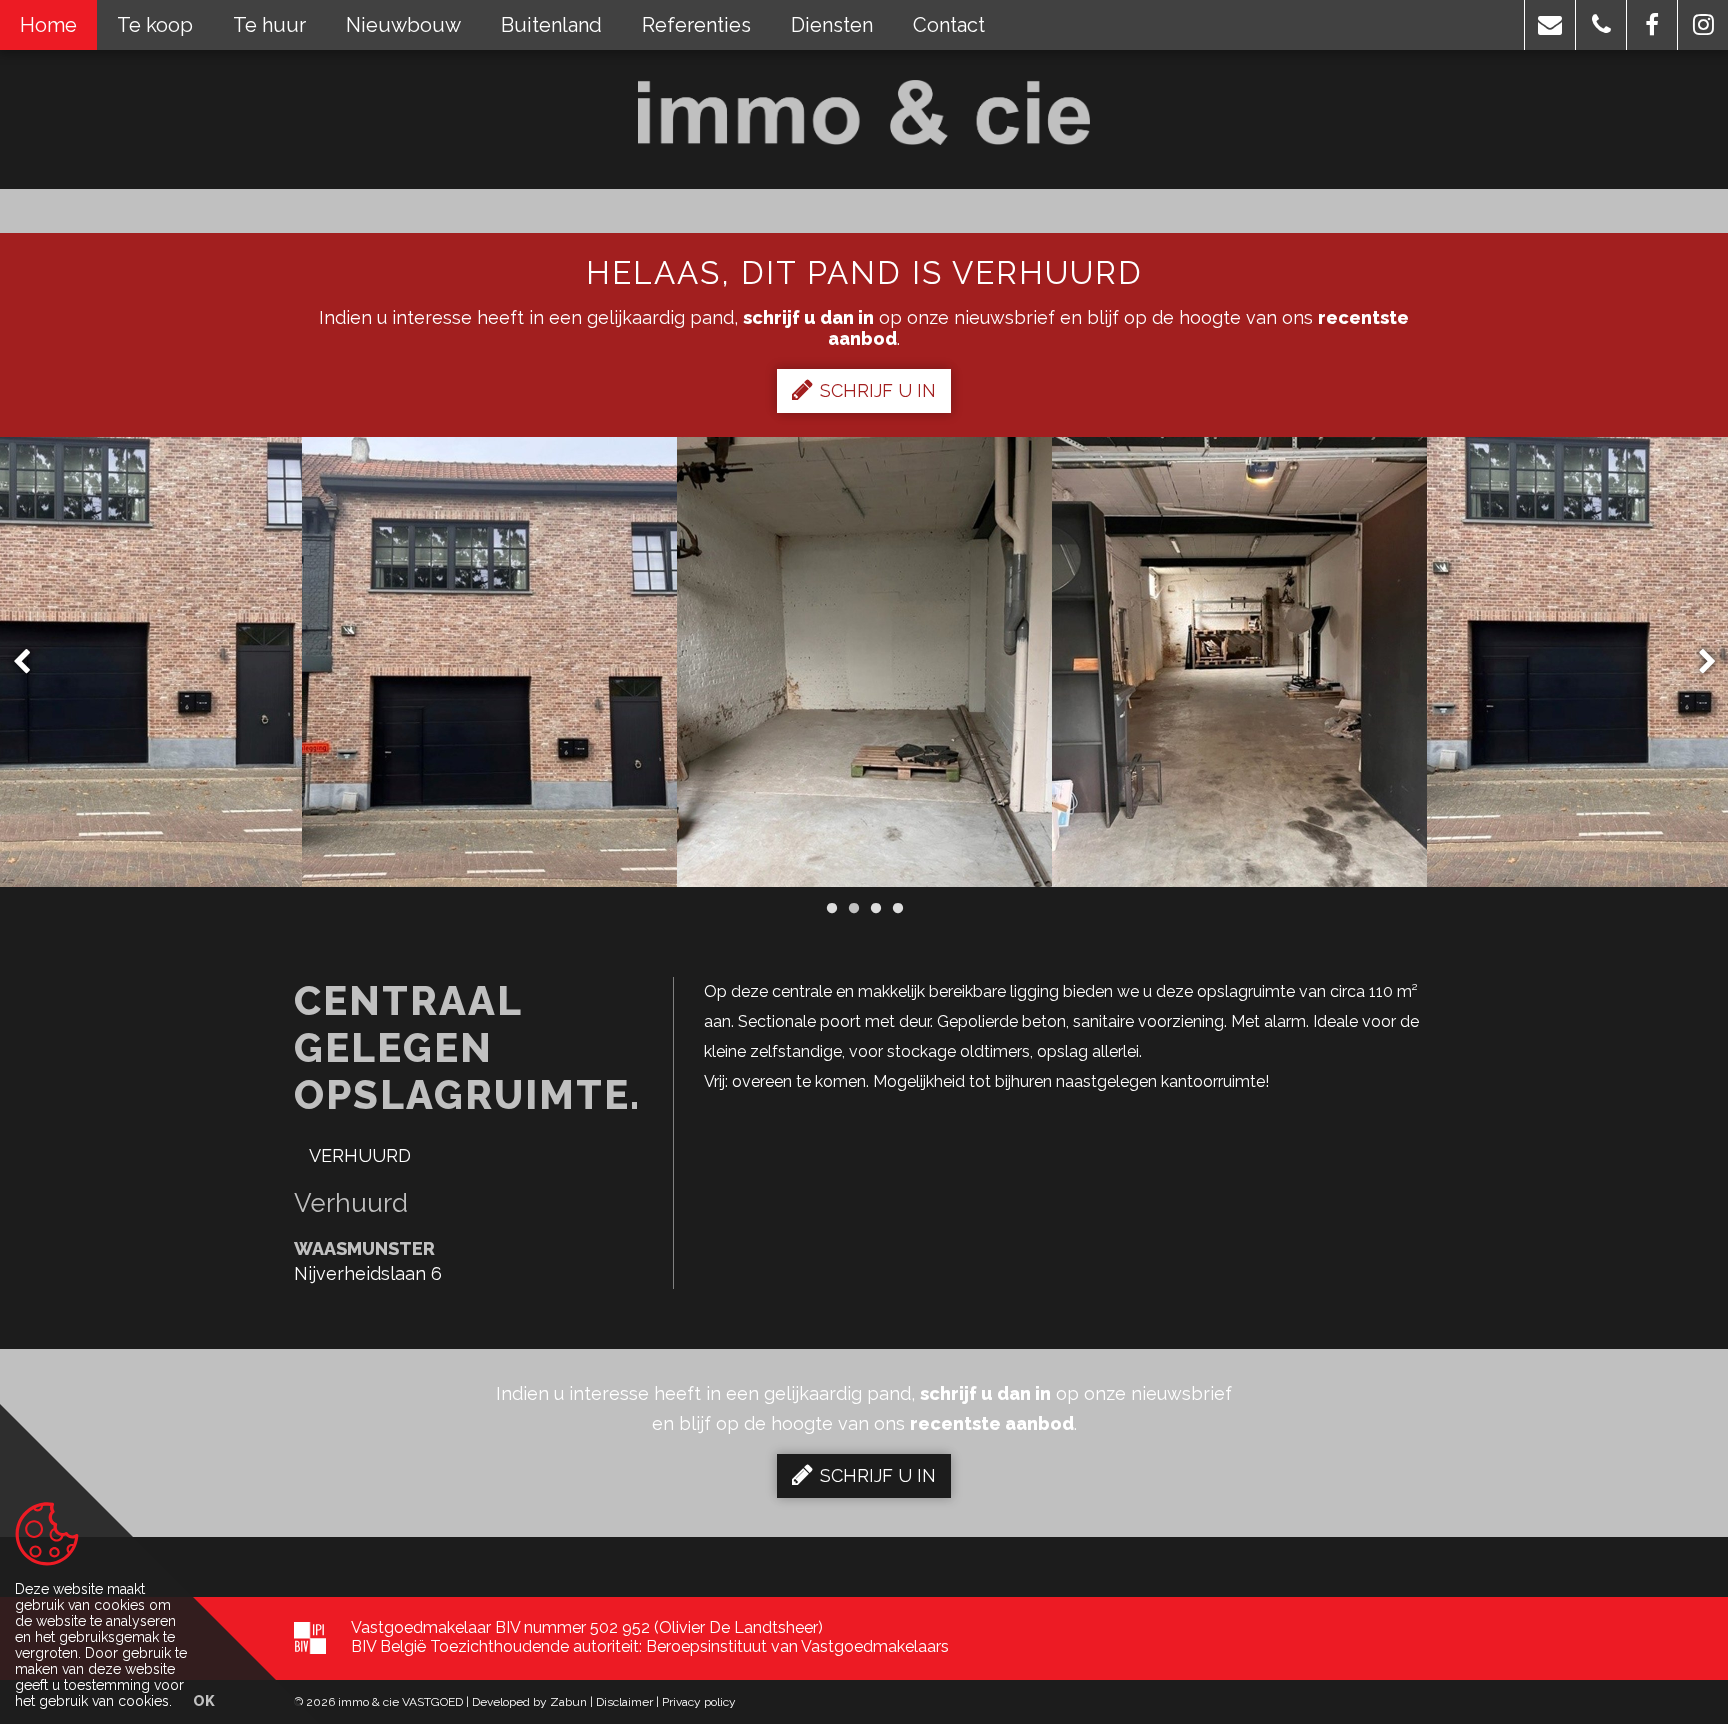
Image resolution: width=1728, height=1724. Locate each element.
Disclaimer (624, 1702)
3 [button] (875, 908)
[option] (489, 662)
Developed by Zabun (529, 1702)
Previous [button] (31, 662)
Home (48, 25)
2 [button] (853, 908)
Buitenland (551, 25)
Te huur (269, 25)
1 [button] (831, 908)
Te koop (155, 25)
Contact (949, 25)
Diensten (832, 25)
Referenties (696, 25)
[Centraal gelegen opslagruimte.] (489, 662)
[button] (1550, 25)
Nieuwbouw (403, 25)
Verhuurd (360, 1155)
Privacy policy (699, 1702)
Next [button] (1698, 662)
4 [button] (897, 908)
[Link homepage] (864, 112)
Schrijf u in (878, 390)
